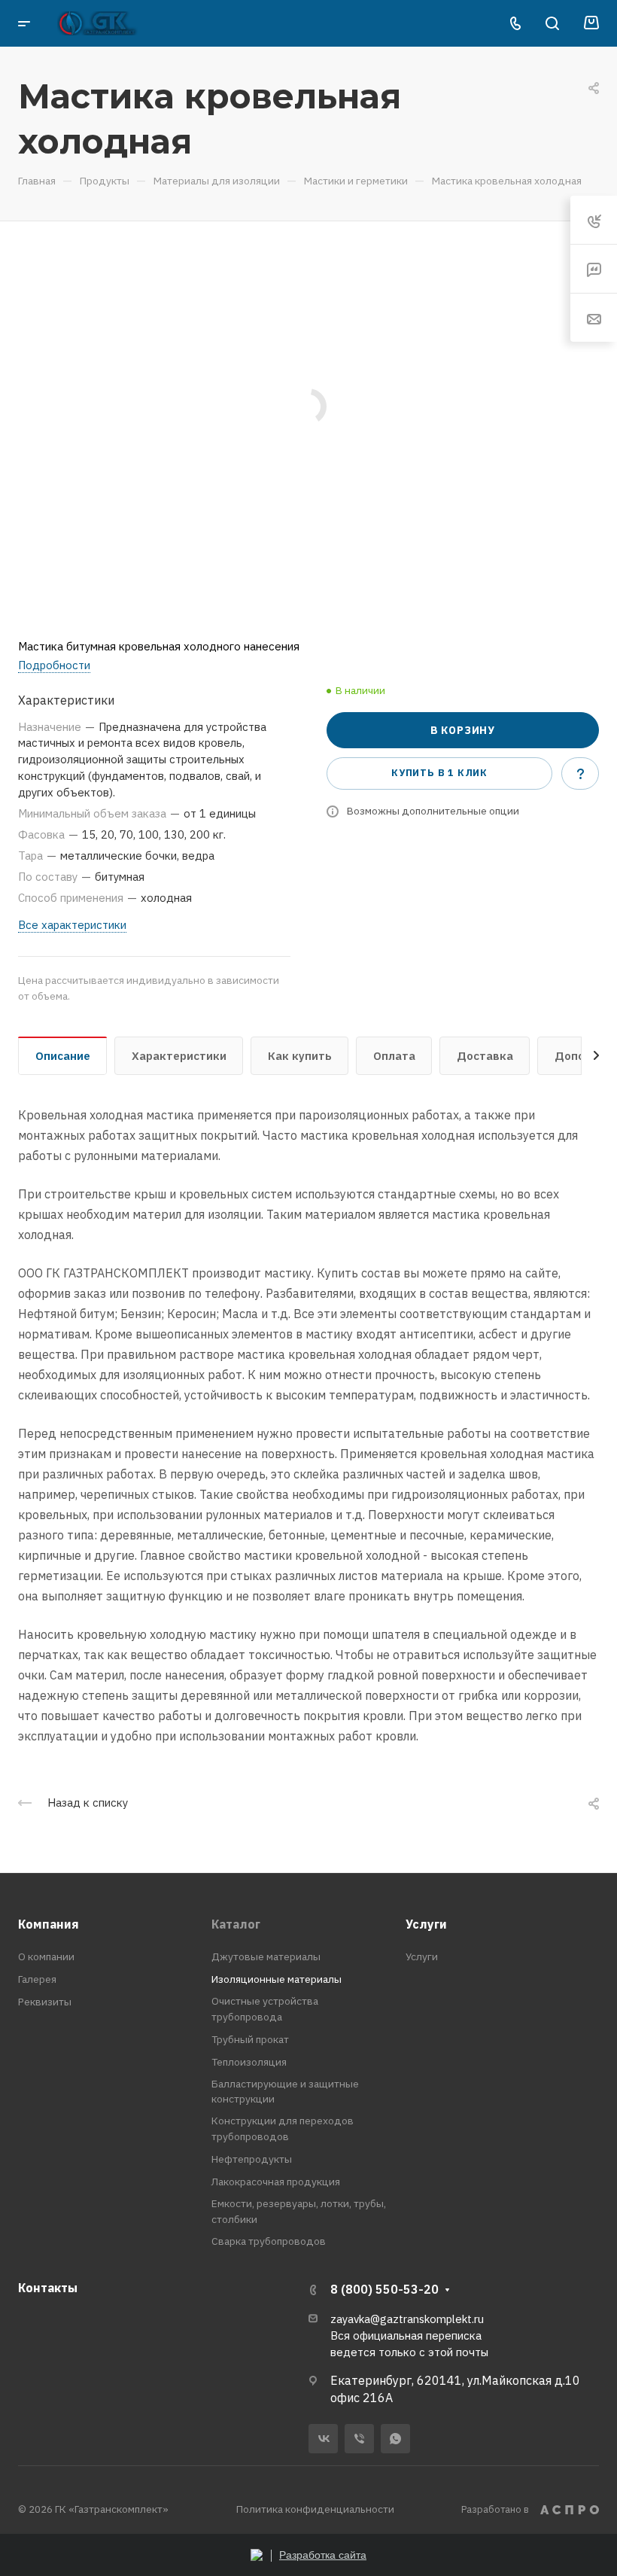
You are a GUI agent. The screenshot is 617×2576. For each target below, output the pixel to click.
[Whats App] (395, 2439)
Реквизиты (45, 2002)
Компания (49, 1924)
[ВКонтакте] (323, 2439)
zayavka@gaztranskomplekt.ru (407, 2319)
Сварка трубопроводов (269, 2241)
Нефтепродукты (252, 2159)
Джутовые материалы (266, 1956)
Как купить (300, 1056)
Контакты (48, 2288)
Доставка (485, 1056)
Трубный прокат (250, 2039)
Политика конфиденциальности (315, 2509)
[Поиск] (552, 24)
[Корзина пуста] (591, 23)
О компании (46, 1956)
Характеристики (179, 1056)
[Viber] (359, 2439)
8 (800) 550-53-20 (384, 2289)
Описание (63, 1056)
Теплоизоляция (249, 2062)
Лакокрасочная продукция (276, 2182)
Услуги (426, 1924)
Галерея (37, 1979)
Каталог (236, 1924)
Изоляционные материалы (277, 1979)
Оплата (394, 1056)
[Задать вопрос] (580, 773)
